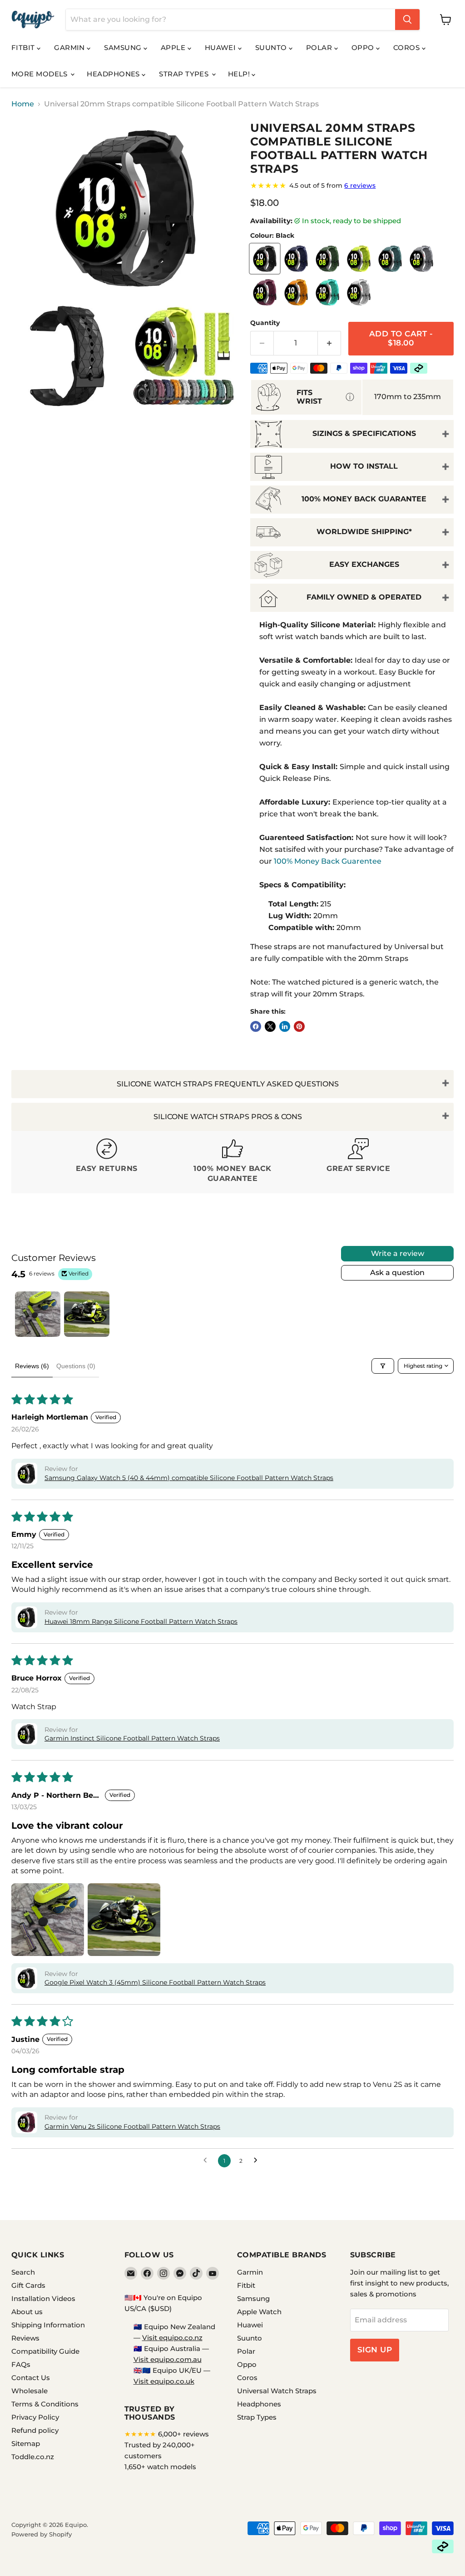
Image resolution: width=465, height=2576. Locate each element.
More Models (40, 74)
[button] (26, 1474)
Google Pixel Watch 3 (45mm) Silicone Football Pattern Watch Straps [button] (155, 1982)
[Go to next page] (258, 2161)
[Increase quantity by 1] (329, 343)
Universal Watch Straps (277, 2391)
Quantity (265, 323)
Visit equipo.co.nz (172, 2338)
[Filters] (383, 1366)
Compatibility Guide (45, 2351)
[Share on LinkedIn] (285, 1026)
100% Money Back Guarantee (364, 499)
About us (27, 2312)
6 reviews (360, 185)
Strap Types (185, 74)
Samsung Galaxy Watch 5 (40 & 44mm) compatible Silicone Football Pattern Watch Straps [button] (189, 1478)
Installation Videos (43, 2298)
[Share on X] (270, 1026)
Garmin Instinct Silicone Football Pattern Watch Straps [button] (132, 1738)
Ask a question (397, 1273)
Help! (240, 74)
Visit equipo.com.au (168, 2359)
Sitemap (26, 2443)
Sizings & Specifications (364, 433)
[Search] (407, 20)
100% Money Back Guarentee (328, 861)
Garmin (70, 48)
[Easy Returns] (106, 1162)
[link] (352, 185)
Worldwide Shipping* (364, 532)
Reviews (25, 2338)
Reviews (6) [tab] (32, 1366)
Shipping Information (48, 2325)
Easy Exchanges (364, 564)
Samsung (124, 48)
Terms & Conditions (45, 2404)
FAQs (21, 2364)
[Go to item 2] (87, 1314)
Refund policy (35, 2430)
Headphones (114, 74)
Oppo (364, 48)
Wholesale (30, 2391)
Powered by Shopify (42, 2534)
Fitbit (24, 48)
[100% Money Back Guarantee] (232, 1162)
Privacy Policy (35, 2417)
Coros (408, 48)
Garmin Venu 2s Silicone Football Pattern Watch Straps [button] (132, 2126)
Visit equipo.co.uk (164, 2381)
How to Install (364, 466)
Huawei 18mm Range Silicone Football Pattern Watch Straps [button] (141, 1621)
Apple (174, 48)
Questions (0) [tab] (76, 1366)
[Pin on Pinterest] (299, 1026)
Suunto (272, 48)
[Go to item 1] (38, 1314)
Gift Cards (28, 2285)
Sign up (375, 2350)
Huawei (221, 48)
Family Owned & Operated (364, 597)
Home (23, 104)
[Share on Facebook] (256, 1026)
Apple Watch (259, 2312)
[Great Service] (359, 1162)
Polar (320, 48)
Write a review (398, 1253)
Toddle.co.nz (33, 2457)
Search (23, 2272)
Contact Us (31, 2378)
